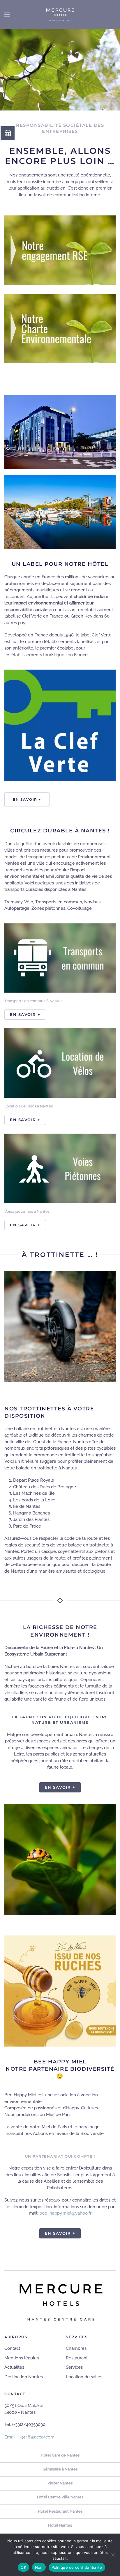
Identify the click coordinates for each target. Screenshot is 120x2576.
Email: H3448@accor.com (29, 2437)
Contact (12, 2348)
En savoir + (27, 799)
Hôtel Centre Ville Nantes (60, 2497)
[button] (7, 15)
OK (23, 2567)
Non (39, 2567)
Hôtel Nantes (60, 2525)
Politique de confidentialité (77, 2567)
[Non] (113, 2555)
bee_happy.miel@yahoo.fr (65, 2213)
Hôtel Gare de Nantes (60, 2455)
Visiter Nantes (60, 2483)
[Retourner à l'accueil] (60, 15)
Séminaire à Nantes (60, 2469)
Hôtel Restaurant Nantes (60, 2511)
